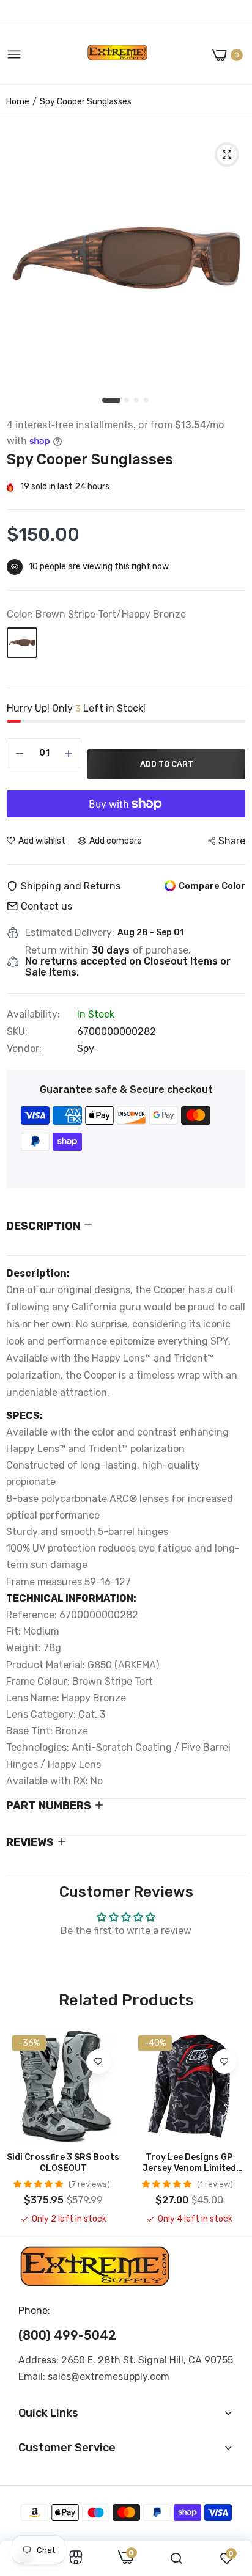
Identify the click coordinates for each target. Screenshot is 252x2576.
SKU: (17, 1032)
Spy (86, 1049)
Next (231, 2127)
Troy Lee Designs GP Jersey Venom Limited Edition (189, 2163)
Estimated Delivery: (70, 933)
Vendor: (24, 1049)
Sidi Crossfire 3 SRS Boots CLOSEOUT (63, 2163)
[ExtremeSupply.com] (117, 55)
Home (18, 102)
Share (232, 841)
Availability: (33, 1015)
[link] (98, 2062)
